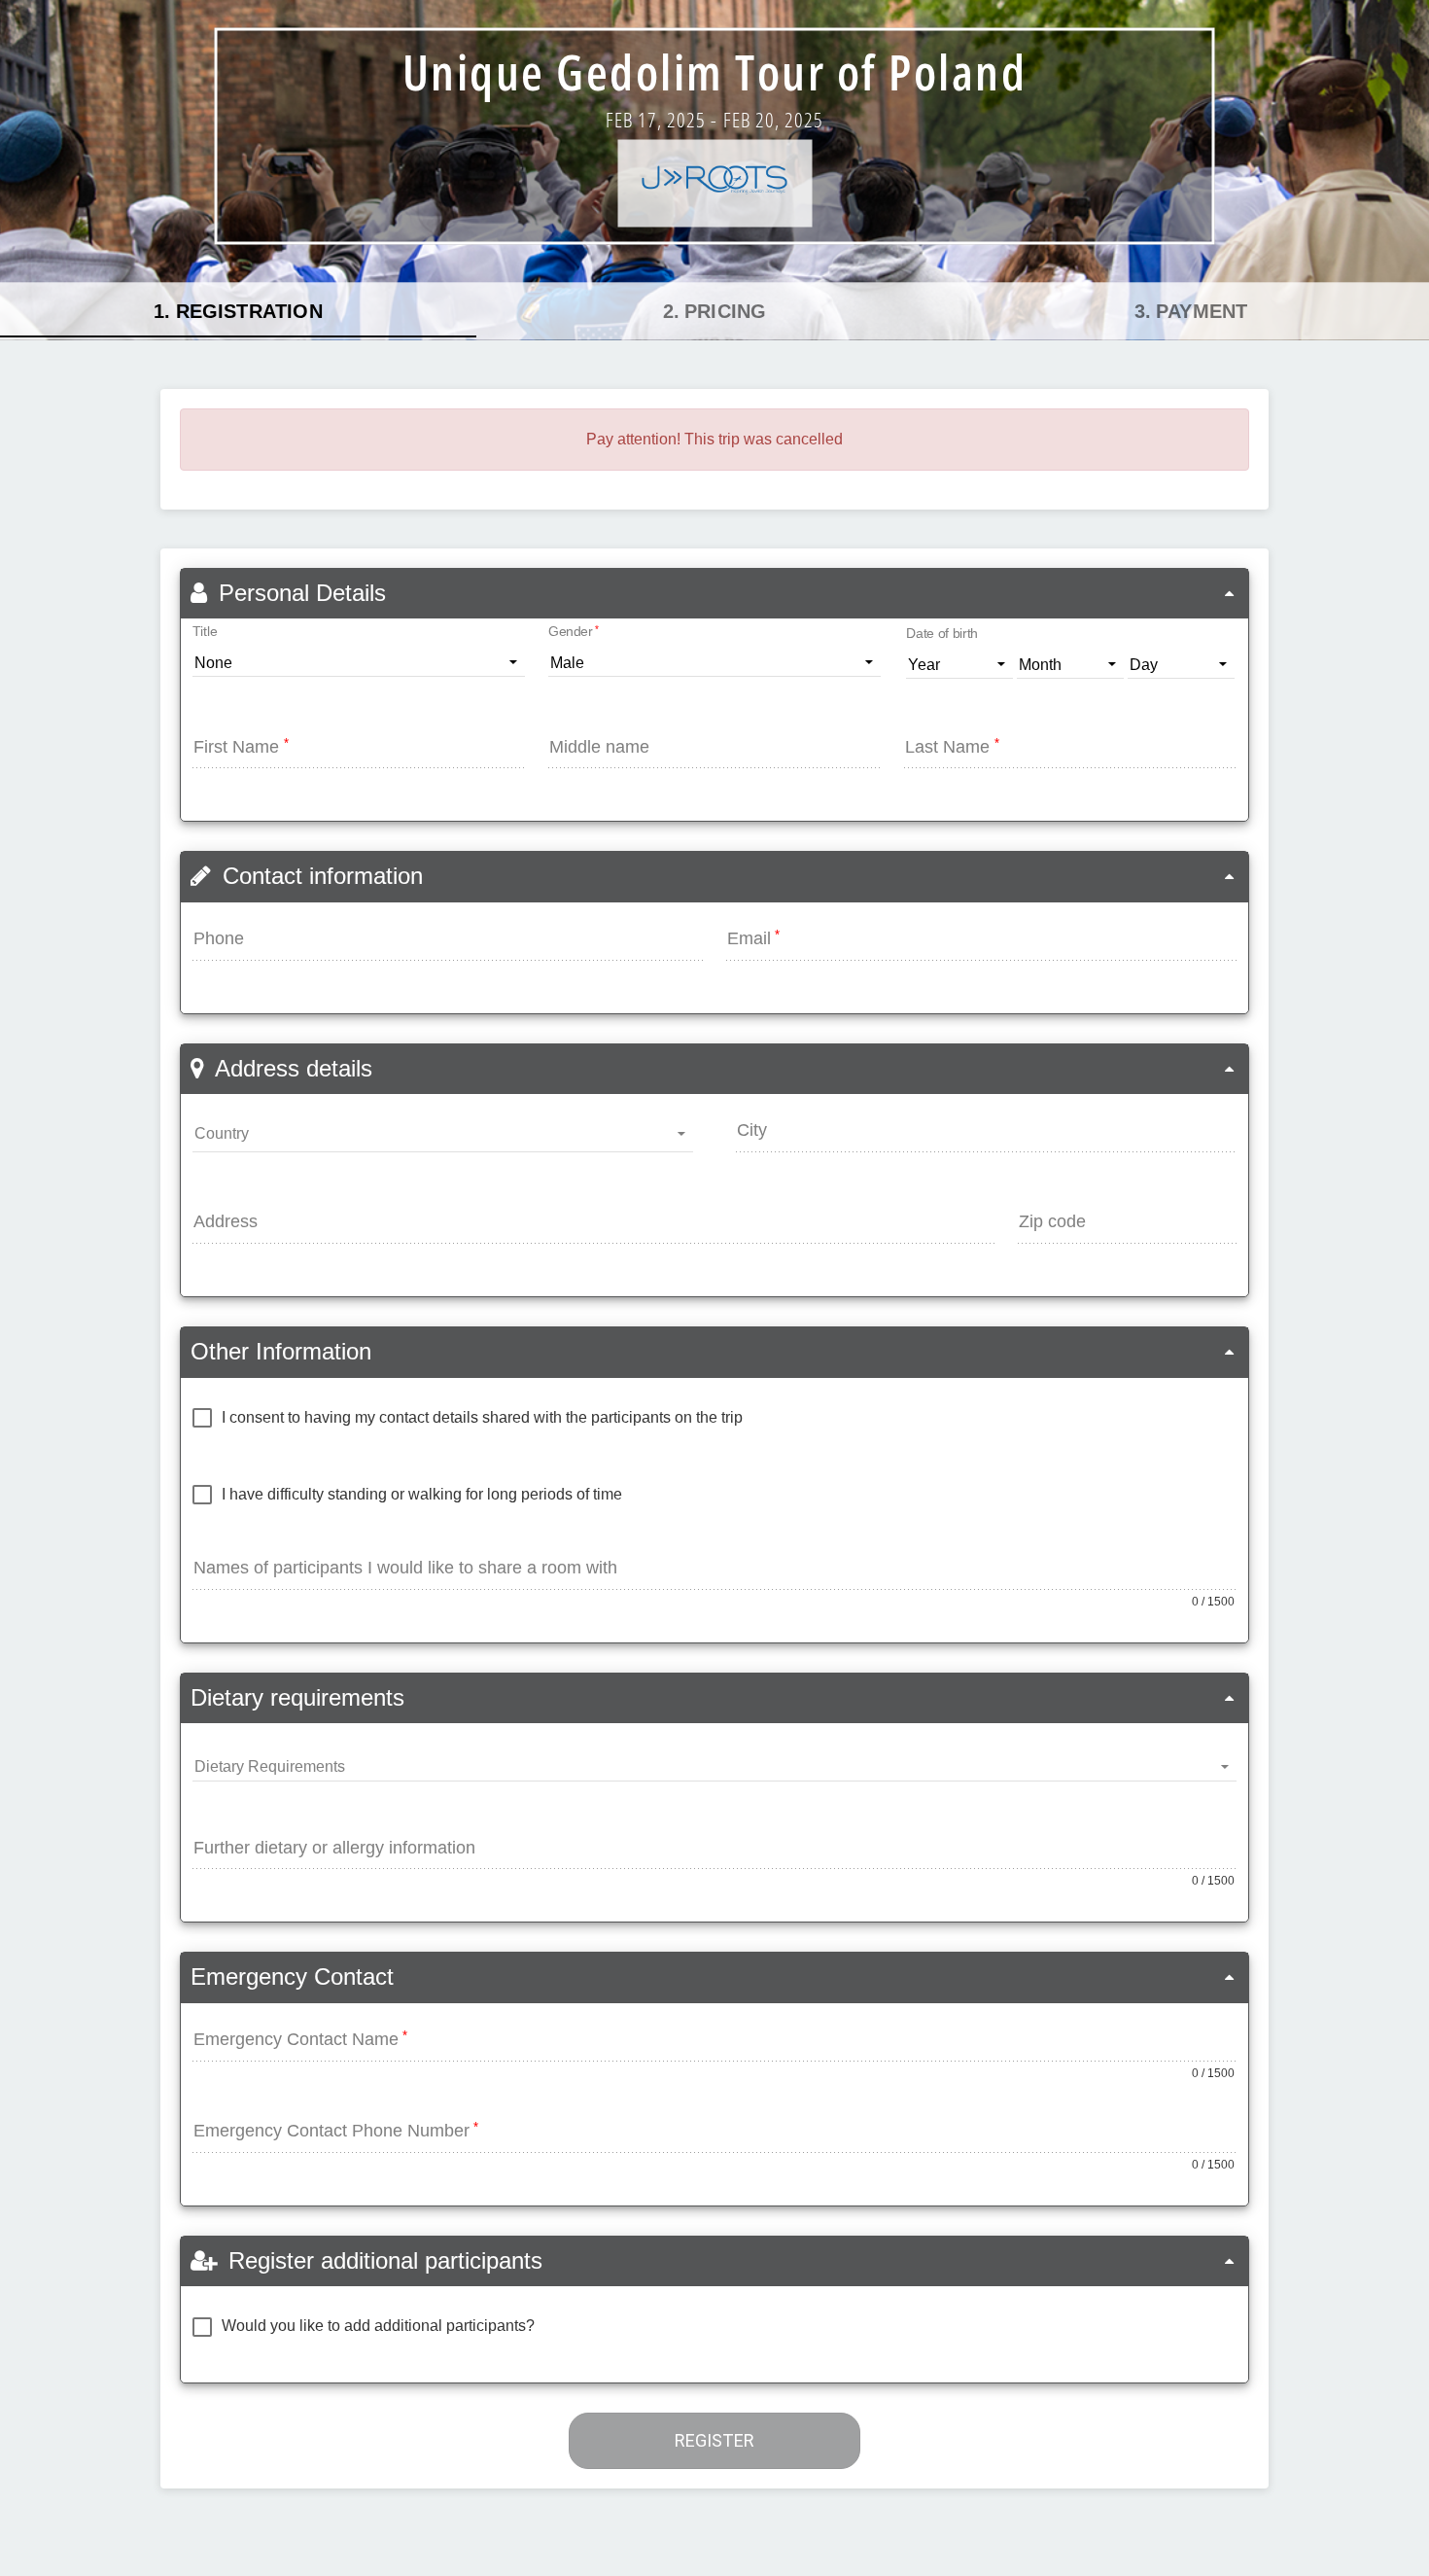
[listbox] (714, 311)
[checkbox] (468, 1418)
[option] (238, 311)
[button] (714, 594)
